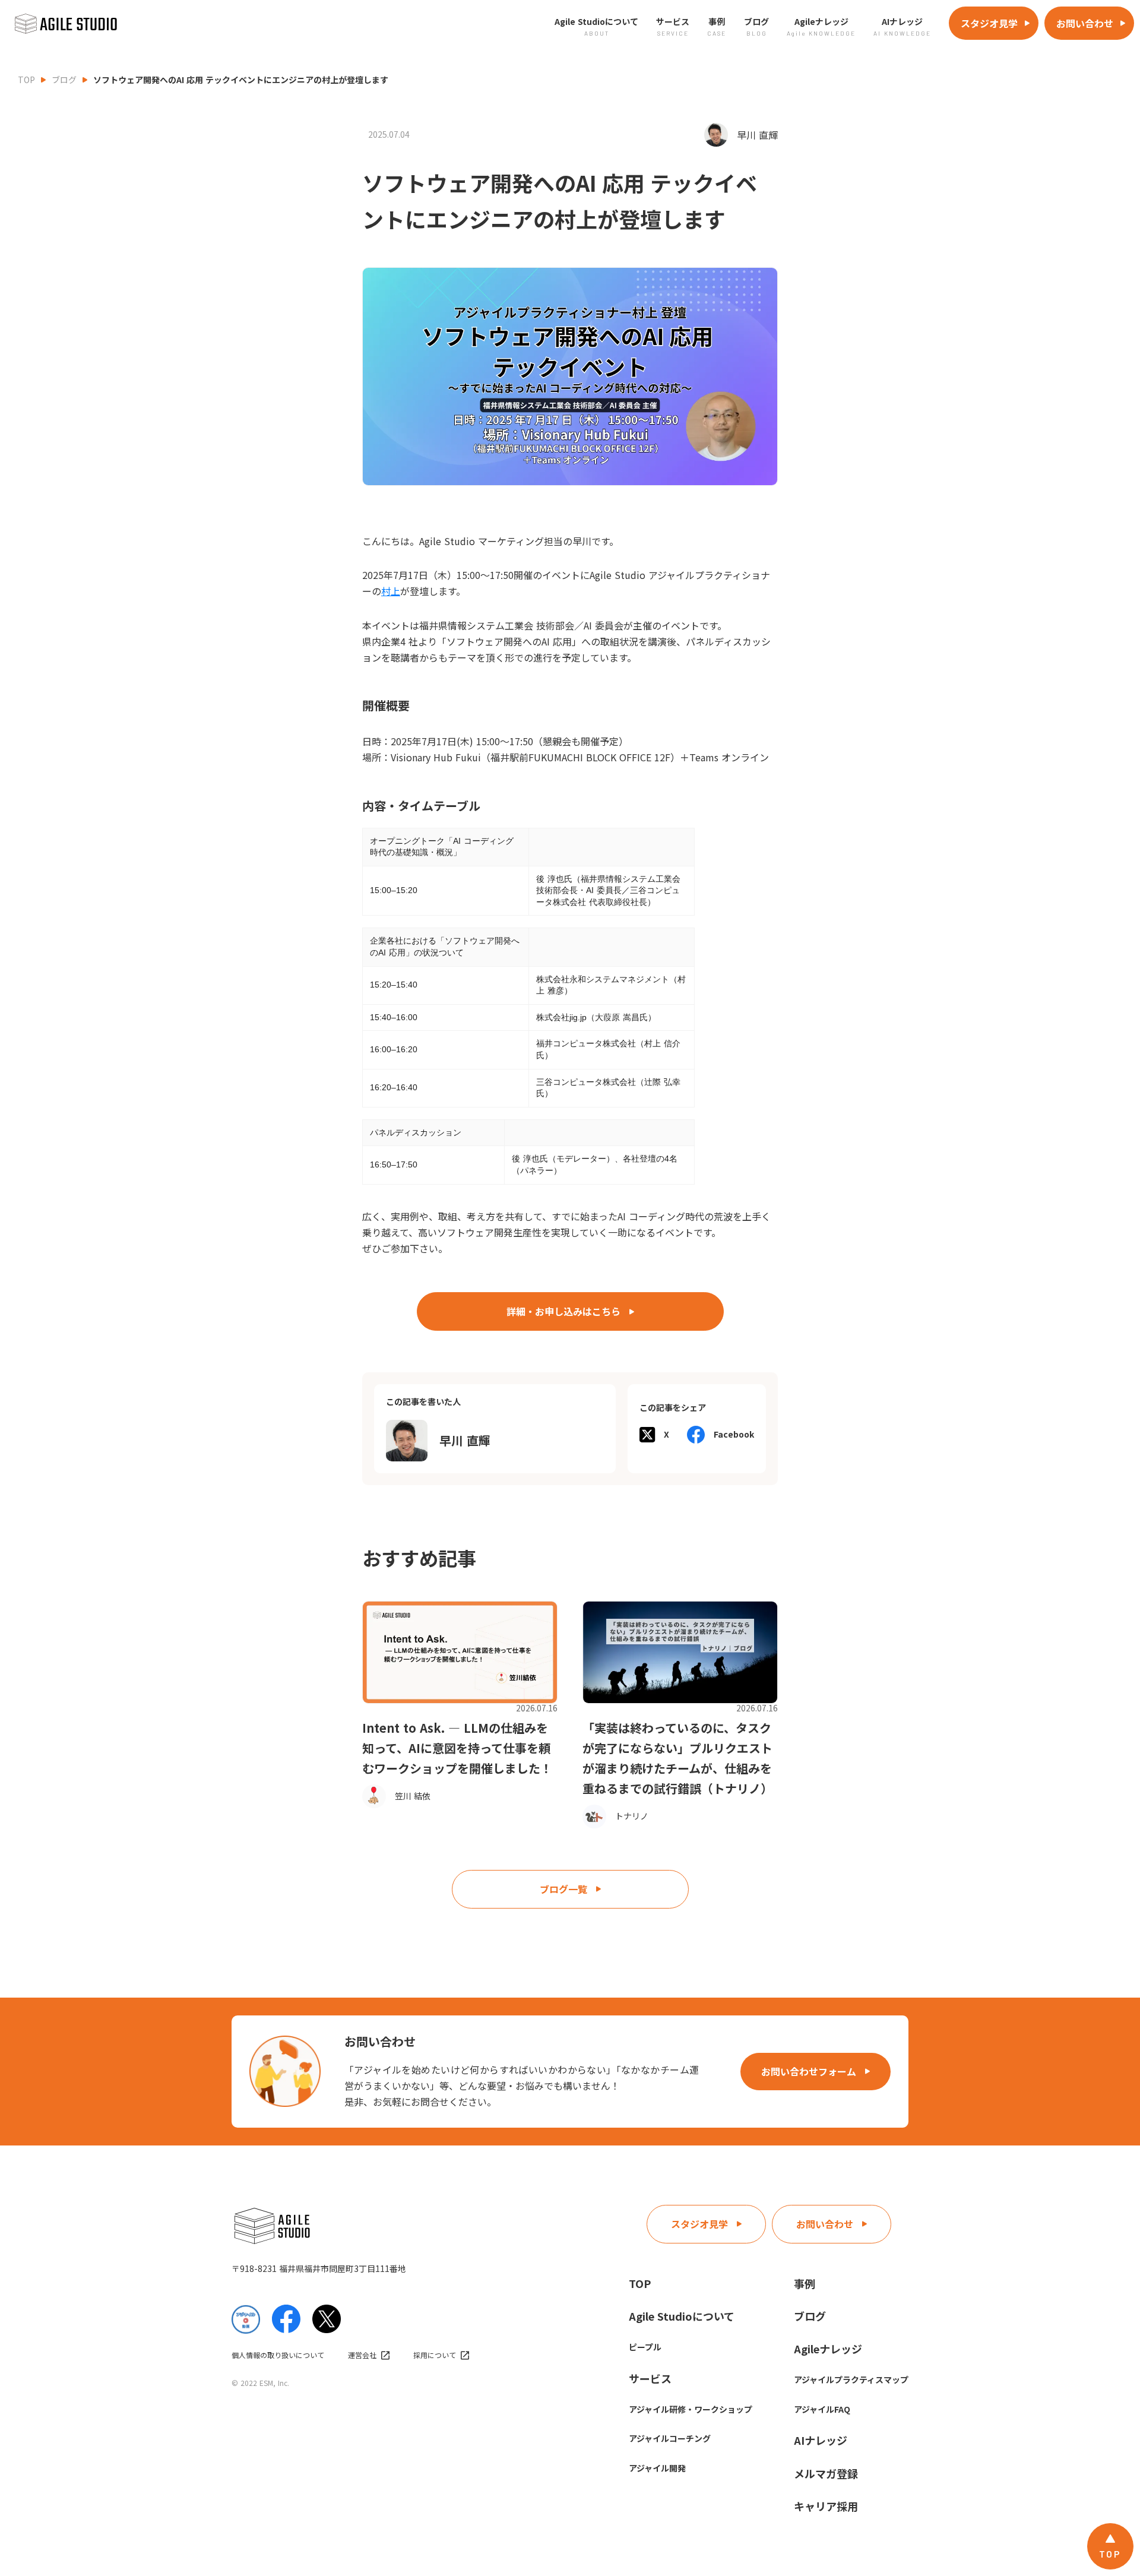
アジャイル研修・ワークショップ (691, 2409)
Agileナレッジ (828, 2349)
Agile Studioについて (682, 2316)
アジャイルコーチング (670, 2438)
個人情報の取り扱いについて (278, 2355)
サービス (650, 2378)
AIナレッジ (821, 2440)
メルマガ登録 (826, 2473)
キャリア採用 (826, 2506)
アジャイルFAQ (822, 2409)
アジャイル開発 (657, 2468)
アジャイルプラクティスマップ (851, 2379)
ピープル (645, 2347)
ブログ (64, 80)
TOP (26, 80)
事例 (805, 2283)
